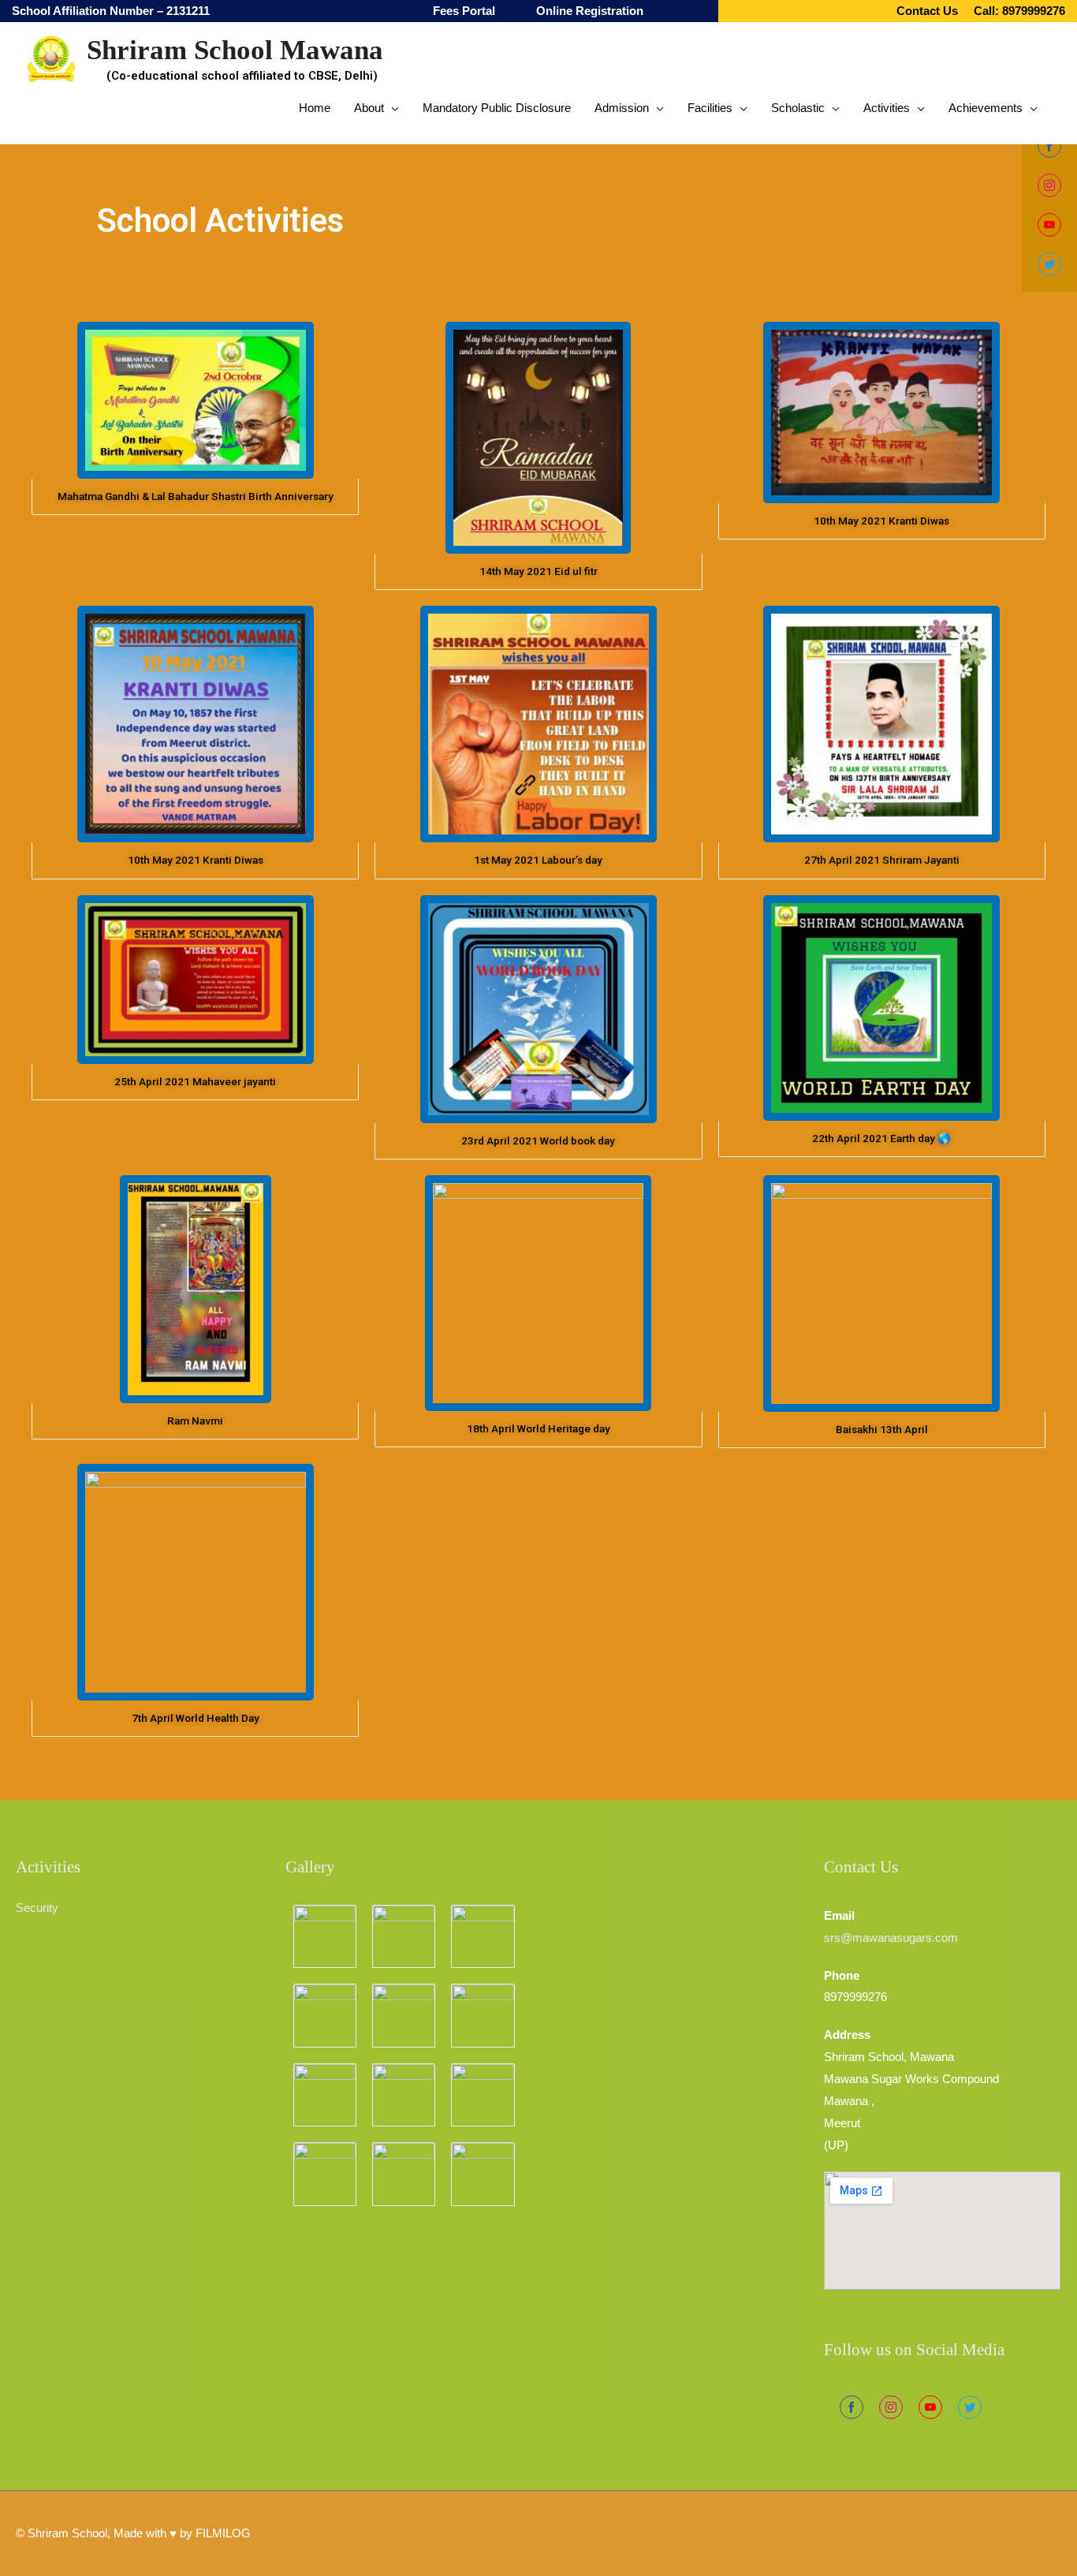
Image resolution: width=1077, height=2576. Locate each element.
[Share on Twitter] (970, 2407)
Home (315, 108)
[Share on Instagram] (891, 2407)
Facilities (710, 108)
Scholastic (798, 108)
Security (37, 1908)
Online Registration (590, 11)
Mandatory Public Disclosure (497, 108)
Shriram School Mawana (235, 50)
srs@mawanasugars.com (891, 1938)
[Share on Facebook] (852, 2407)
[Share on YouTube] (930, 2407)
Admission (622, 108)
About (369, 108)
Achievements (986, 108)
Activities (887, 108)
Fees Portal (464, 11)
